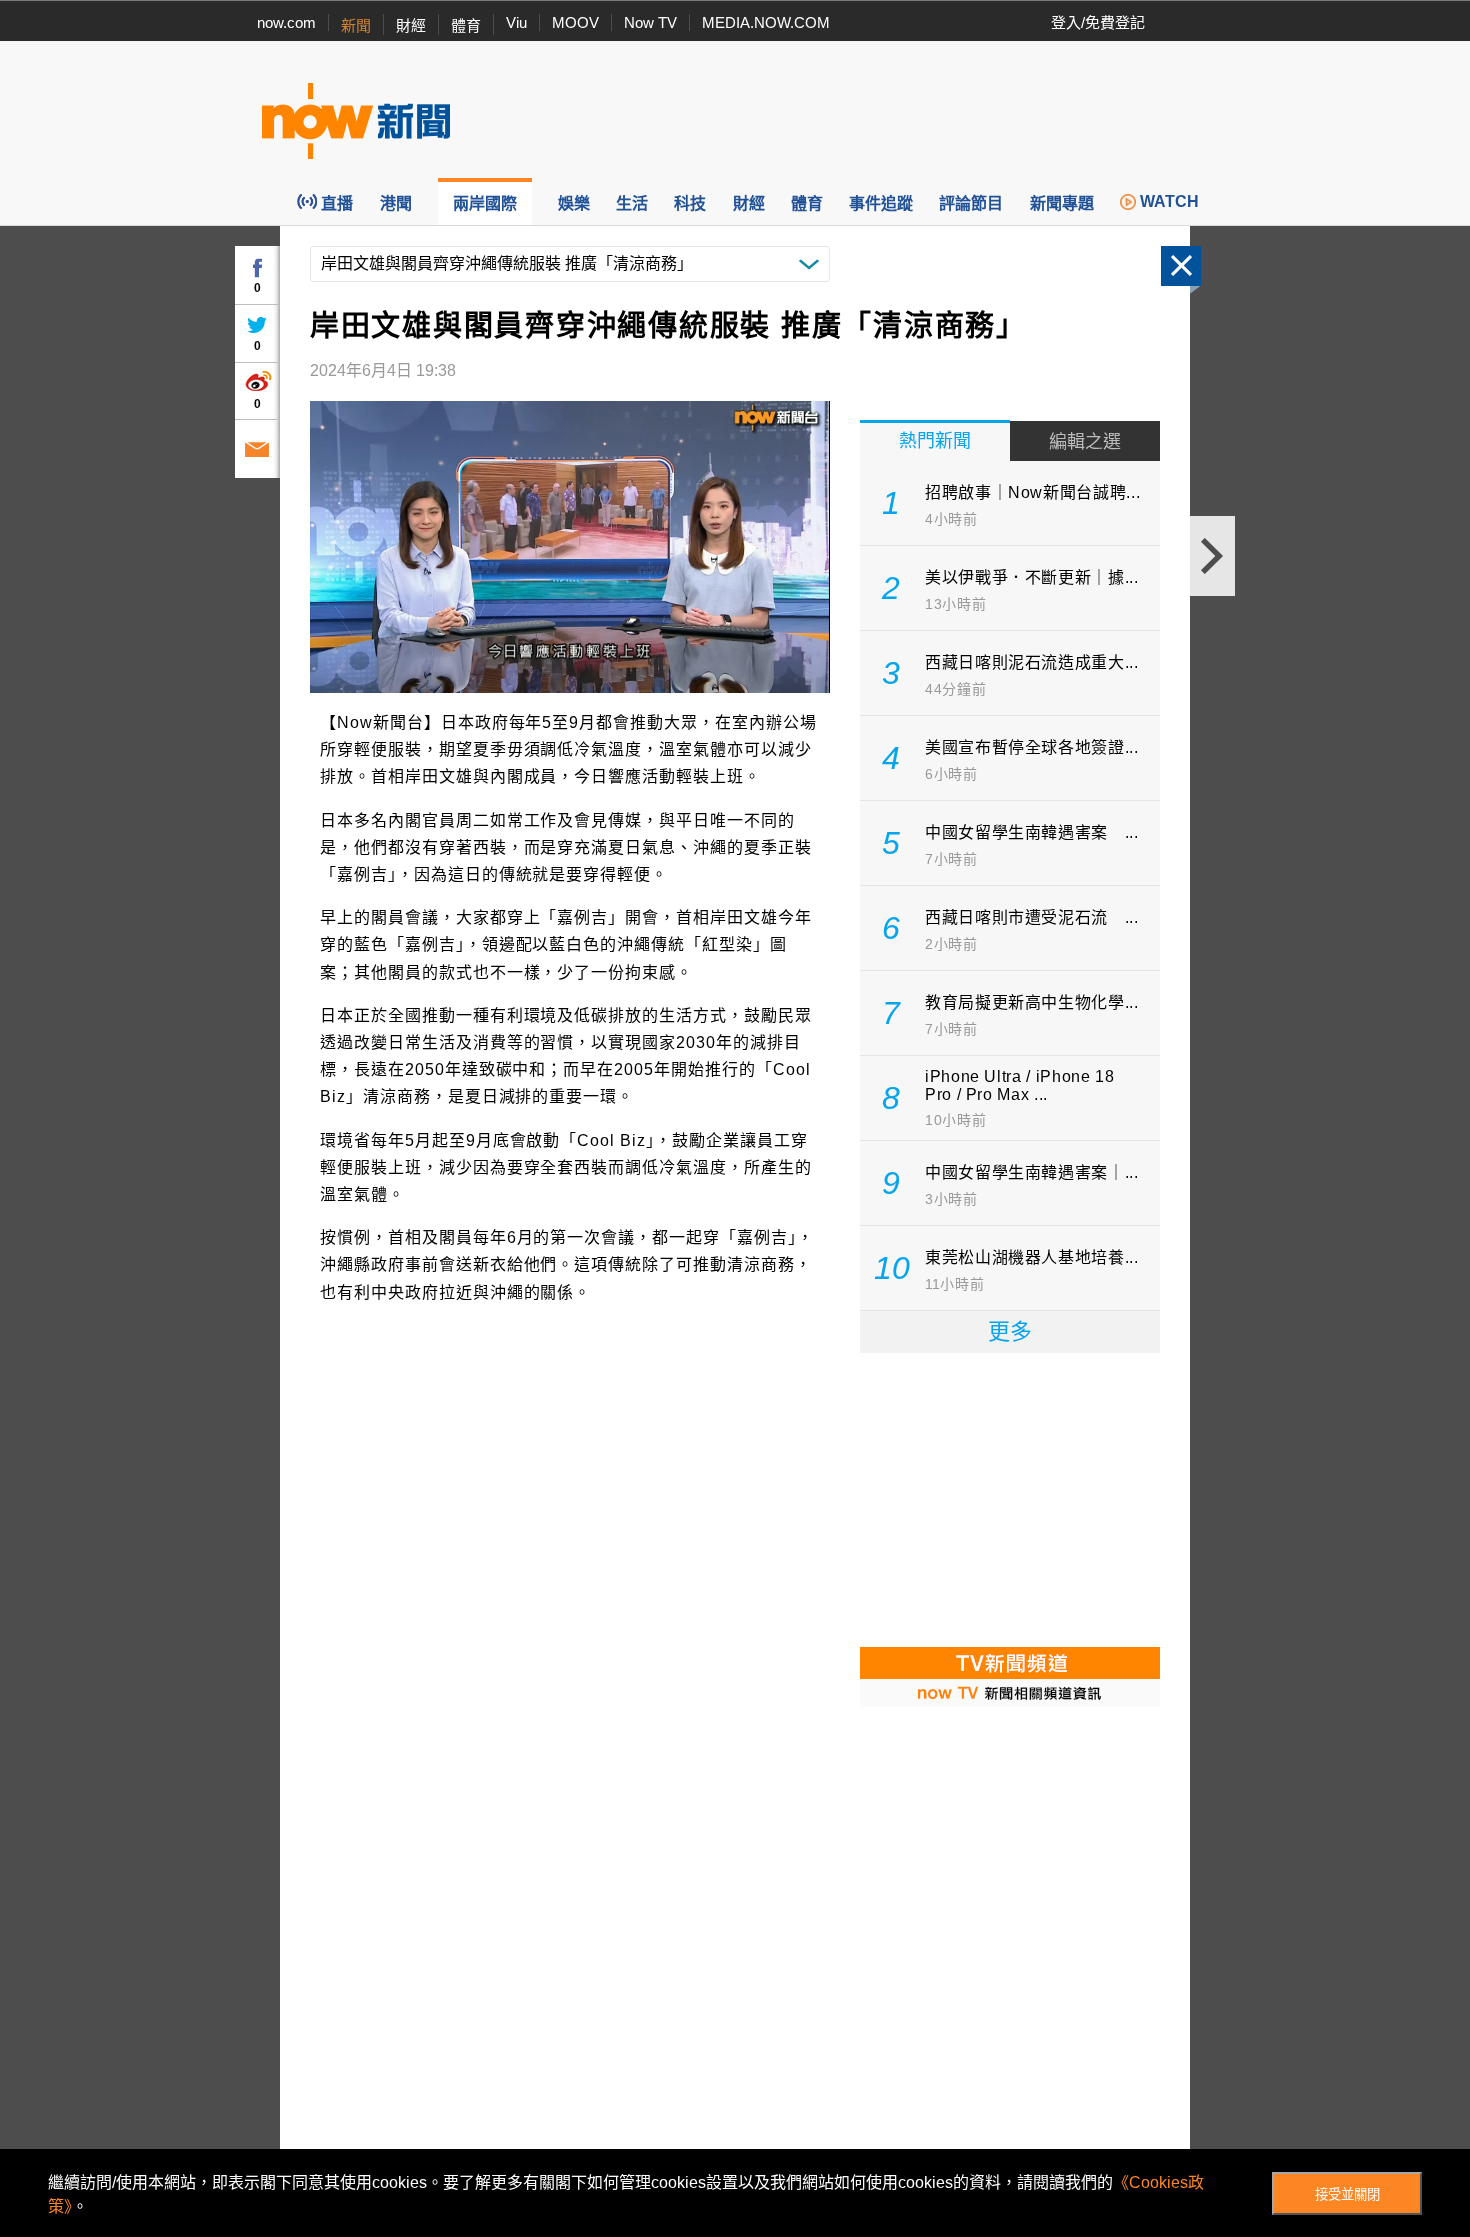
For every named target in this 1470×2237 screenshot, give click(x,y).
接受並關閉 (1347, 2194)
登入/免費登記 (1098, 22)
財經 (411, 25)
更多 (1010, 1331)
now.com (286, 22)
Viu (516, 22)
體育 (466, 25)
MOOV (575, 22)
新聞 (356, 25)
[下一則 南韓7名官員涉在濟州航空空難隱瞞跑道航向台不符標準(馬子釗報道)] (1212, 556)
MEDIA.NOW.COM (766, 22)
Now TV (650, 22)
